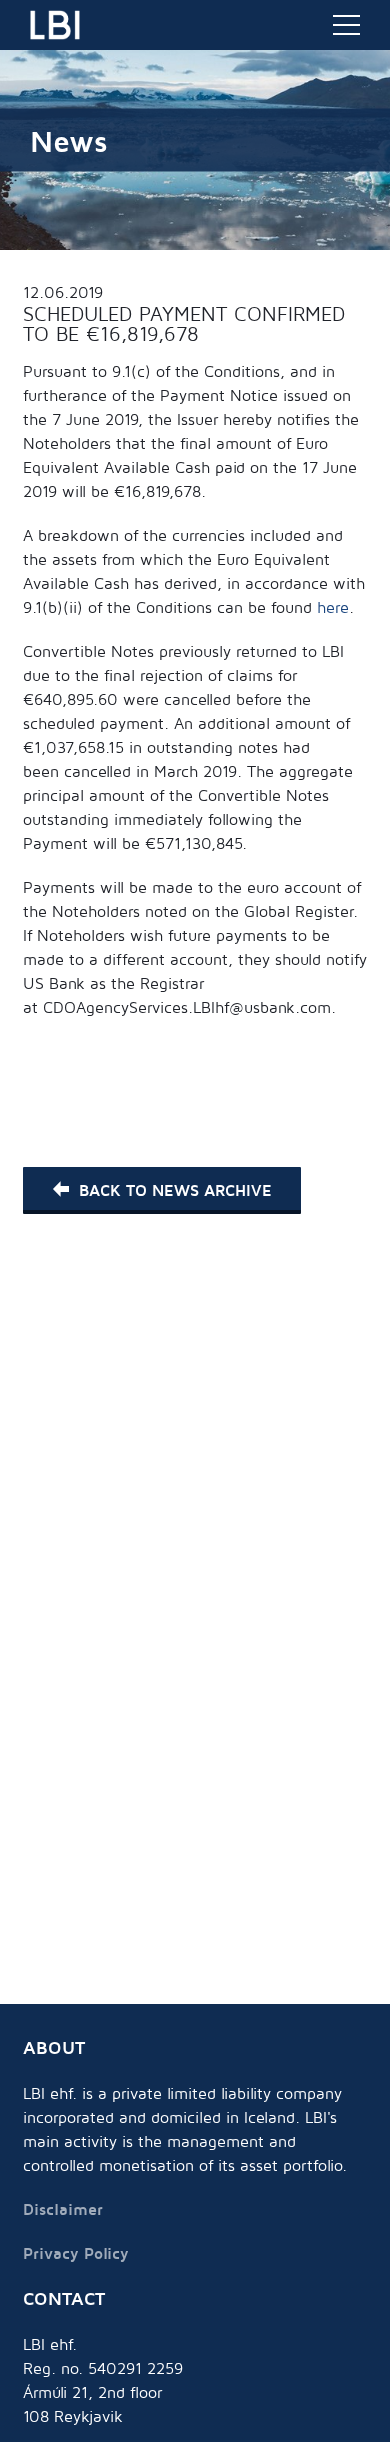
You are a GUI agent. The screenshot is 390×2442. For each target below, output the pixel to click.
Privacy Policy (76, 2253)
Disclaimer (63, 2209)
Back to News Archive (175, 1190)
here (333, 607)
